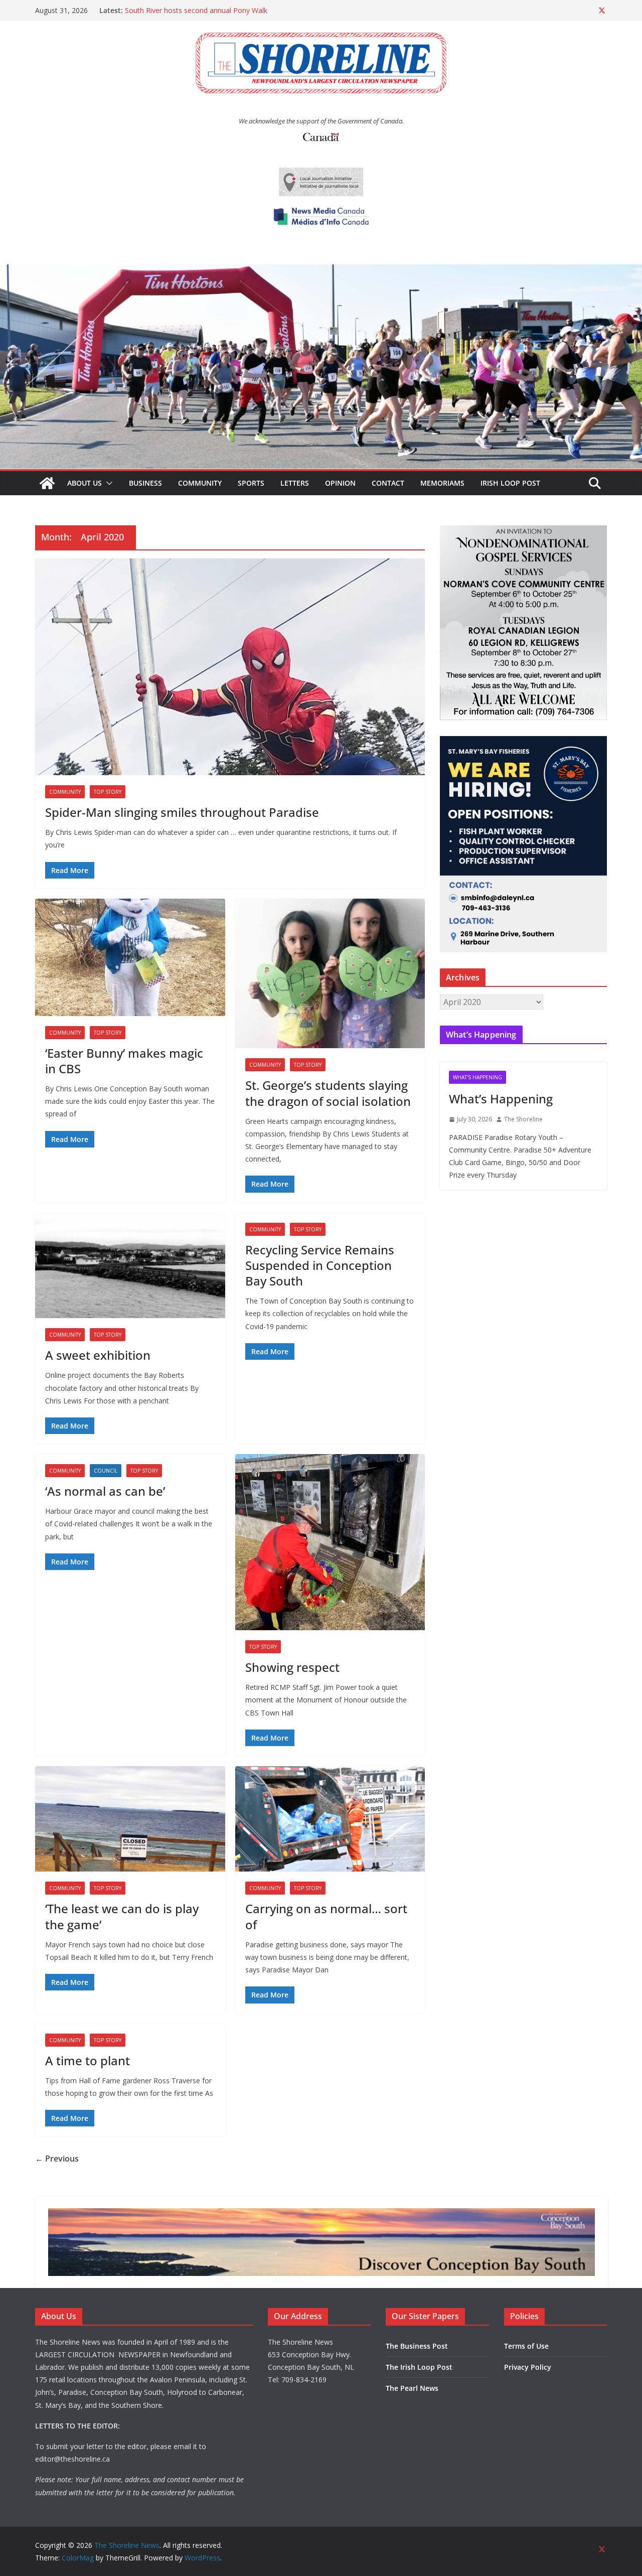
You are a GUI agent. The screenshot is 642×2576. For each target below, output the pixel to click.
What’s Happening (501, 1099)
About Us (85, 483)
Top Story (108, 792)
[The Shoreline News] (321, 271)
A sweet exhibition (98, 1355)
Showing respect (292, 1667)
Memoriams (442, 483)
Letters (295, 483)
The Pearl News (412, 2388)
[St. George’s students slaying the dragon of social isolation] (330, 974)
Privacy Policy (528, 2367)
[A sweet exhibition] (130, 1266)
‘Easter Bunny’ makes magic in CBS (124, 1061)
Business (145, 483)
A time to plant (88, 2060)
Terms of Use (526, 2346)
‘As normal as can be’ (105, 1491)
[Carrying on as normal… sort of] (330, 1819)
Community (200, 483)
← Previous (57, 2159)
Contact (388, 483)
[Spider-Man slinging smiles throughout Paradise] (230, 667)
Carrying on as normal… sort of (326, 1916)
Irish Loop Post (510, 483)
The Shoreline (523, 1119)
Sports (251, 483)
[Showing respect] (330, 1542)
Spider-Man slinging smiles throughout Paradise (182, 812)
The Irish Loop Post (419, 2367)
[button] (107, 483)
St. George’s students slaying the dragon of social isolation (328, 1093)
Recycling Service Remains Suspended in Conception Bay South (320, 1265)
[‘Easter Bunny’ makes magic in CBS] (130, 957)
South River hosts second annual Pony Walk (196, 10)
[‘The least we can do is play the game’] (130, 1819)
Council (106, 1471)
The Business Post (417, 2346)
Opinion (340, 483)
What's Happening (477, 1077)
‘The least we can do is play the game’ (122, 1916)
